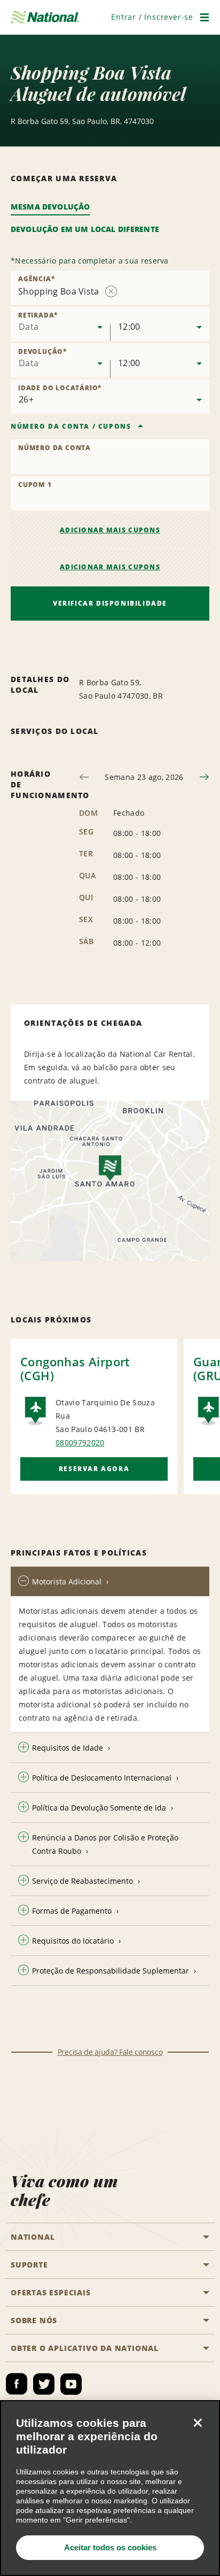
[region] (110, 2488)
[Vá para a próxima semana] (204, 777)
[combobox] (60, 324)
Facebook (17, 2384)
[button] (152, 17)
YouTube (71, 2384)
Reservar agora (94, 1469)
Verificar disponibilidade (110, 603)
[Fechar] (198, 2423)
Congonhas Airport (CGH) (75, 1368)
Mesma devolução (50, 207)
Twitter (44, 2384)
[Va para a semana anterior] (84, 777)
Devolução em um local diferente (85, 229)
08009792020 (80, 1442)
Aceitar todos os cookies (110, 2547)
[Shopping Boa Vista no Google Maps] (110, 1181)
